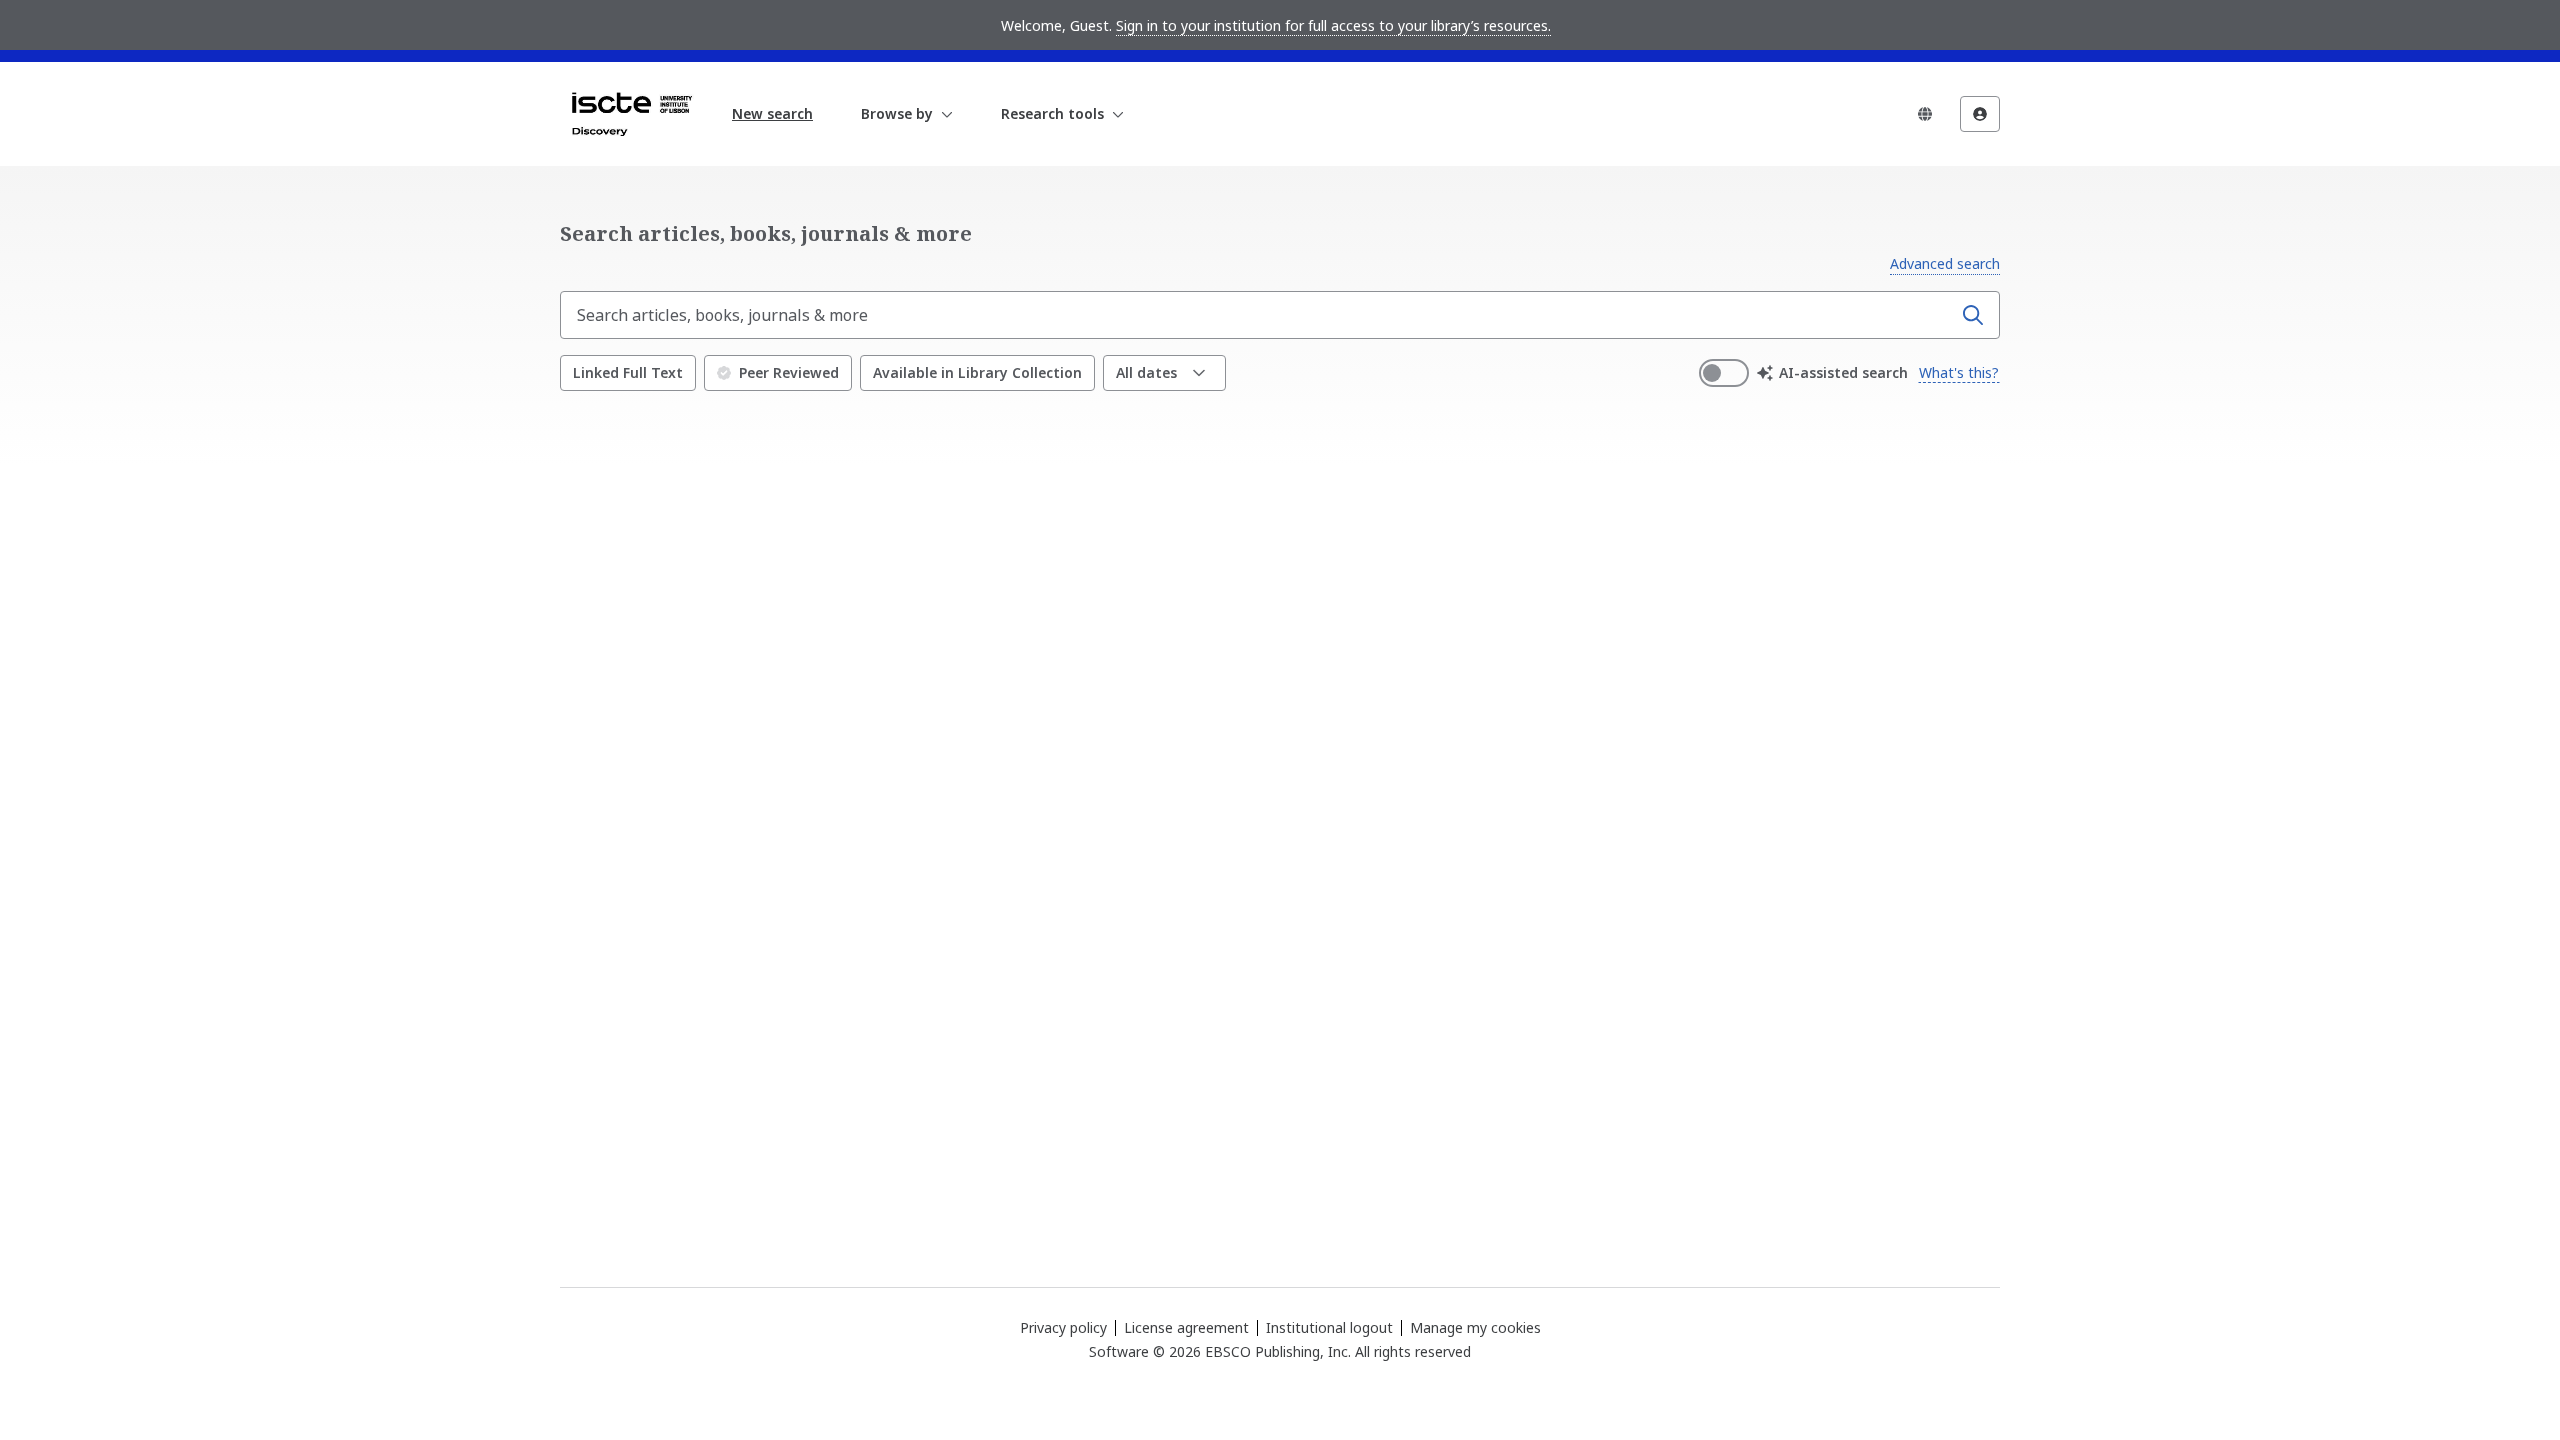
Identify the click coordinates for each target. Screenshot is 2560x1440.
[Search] (1973, 315)
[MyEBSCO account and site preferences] (1980, 114)
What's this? (1959, 372)
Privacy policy (1063, 1327)
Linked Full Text (628, 372)
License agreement (1186, 1327)
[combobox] (1258, 315)
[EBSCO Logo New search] (632, 114)
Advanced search (1945, 263)
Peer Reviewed (789, 372)
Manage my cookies (1475, 1328)
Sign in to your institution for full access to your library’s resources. (1333, 25)
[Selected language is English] (1925, 114)
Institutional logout (1329, 1327)
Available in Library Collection (977, 372)
